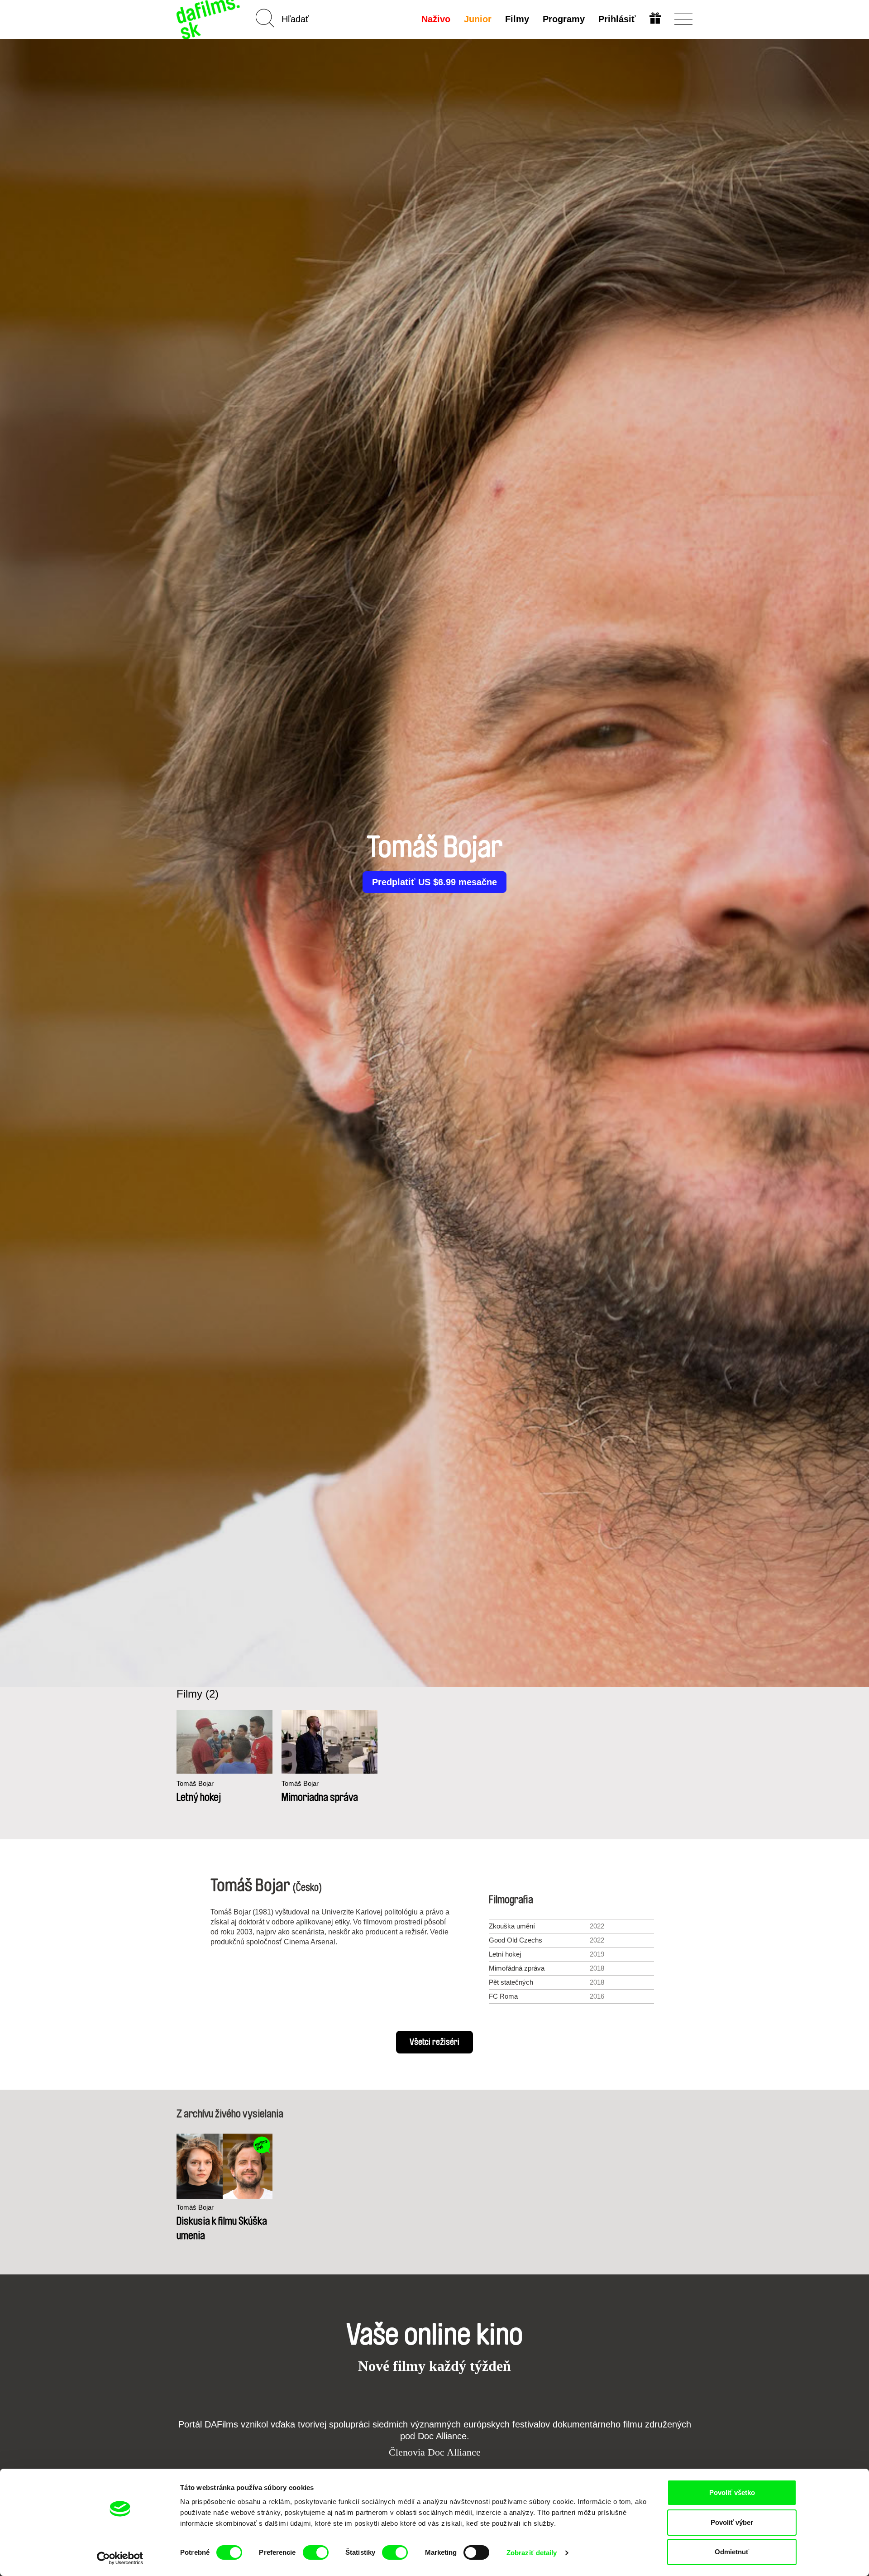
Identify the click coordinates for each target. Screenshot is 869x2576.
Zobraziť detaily (532, 2553)
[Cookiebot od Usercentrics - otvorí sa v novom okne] (120, 2558)
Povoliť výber (732, 2522)
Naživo (436, 19)
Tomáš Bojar (195, 1783)
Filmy (517, 19)
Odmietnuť (732, 2552)
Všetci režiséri (434, 2042)
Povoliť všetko (732, 2492)
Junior (478, 19)
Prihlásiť (617, 19)
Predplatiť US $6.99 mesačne (434, 882)
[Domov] (209, 19)
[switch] (316, 2552)
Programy (564, 19)
